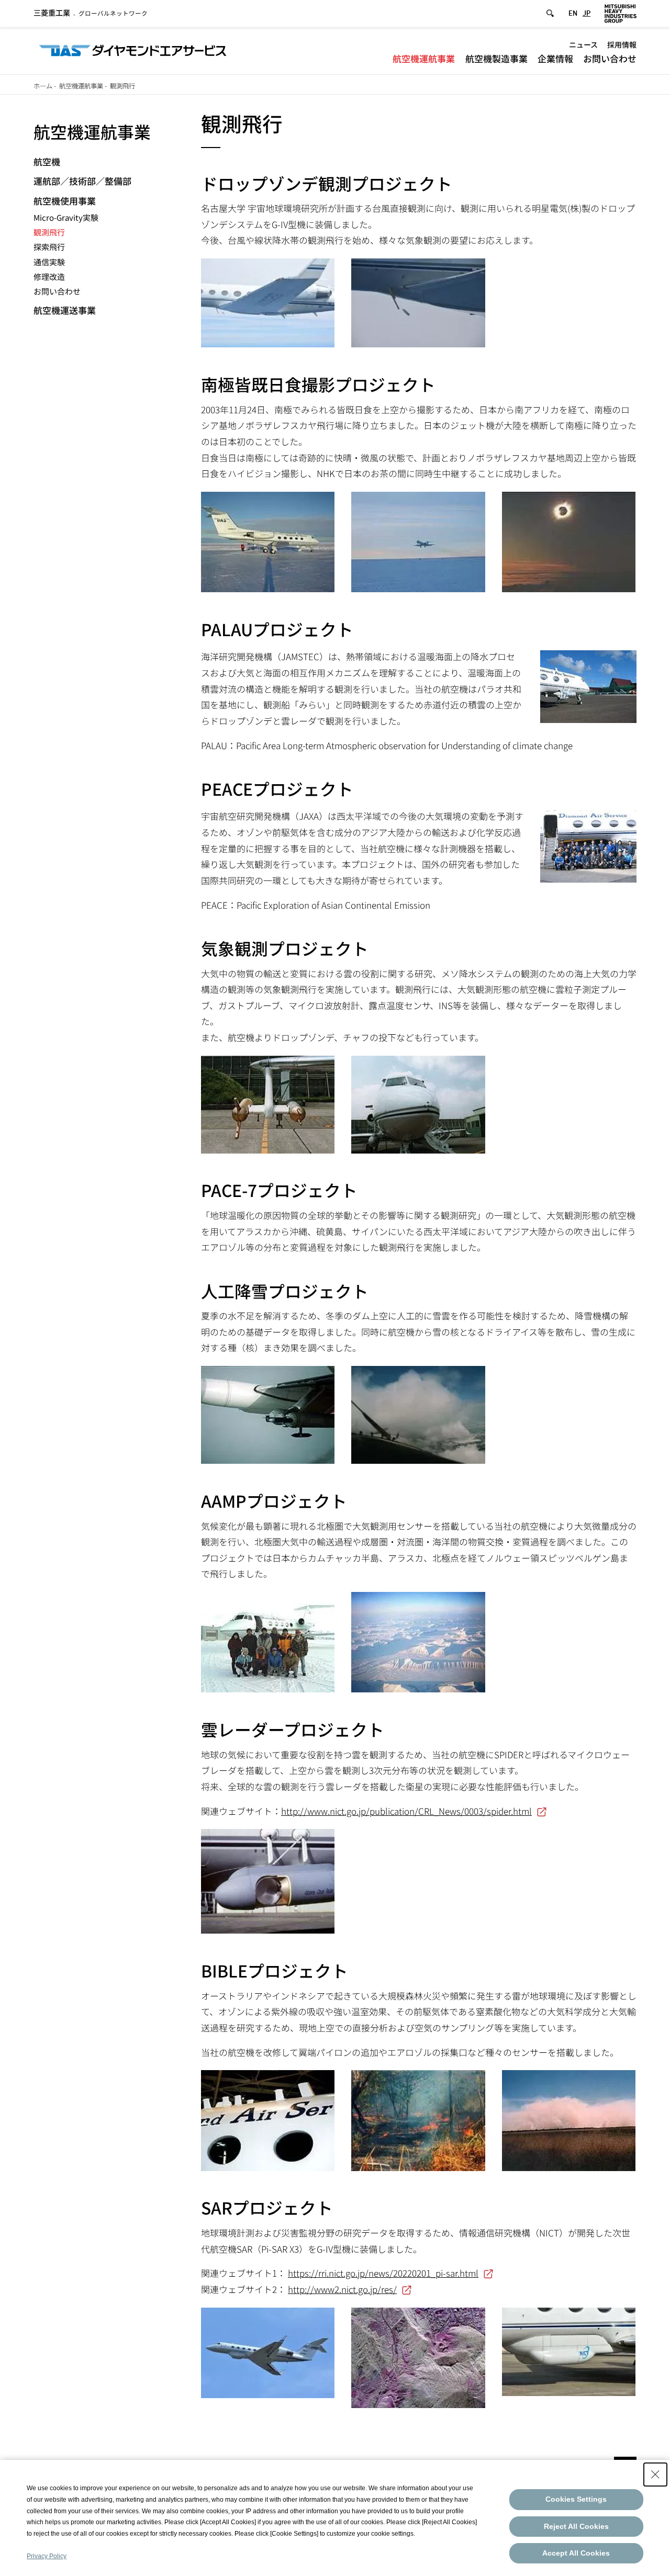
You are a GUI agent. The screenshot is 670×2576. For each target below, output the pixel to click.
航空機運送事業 (65, 310)
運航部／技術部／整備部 (82, 181)
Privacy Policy (47, 2556)
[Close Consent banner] (655, 2475)
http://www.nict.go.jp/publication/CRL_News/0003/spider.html (406, 1811)
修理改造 (49, 276)
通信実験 (49, 262)
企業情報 (555, 58)
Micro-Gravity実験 (66, 217)
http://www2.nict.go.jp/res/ (342, 2289)
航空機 (47, 161)
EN (573, 13)
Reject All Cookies (576, 2526)
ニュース (583, 44)
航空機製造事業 (496, 58)
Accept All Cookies (576, 2553)
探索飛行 (49, 247)
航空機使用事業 (65, 201)
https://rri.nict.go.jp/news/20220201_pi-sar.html (383, 2273)
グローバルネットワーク (91, 13)
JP (587, 13)
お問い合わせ (610, 58)
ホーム (43, 86)
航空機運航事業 (424, 58)
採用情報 (622, 44)
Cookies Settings (576, 2499)
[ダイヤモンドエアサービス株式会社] (133, 49)
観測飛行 (49, 232)
